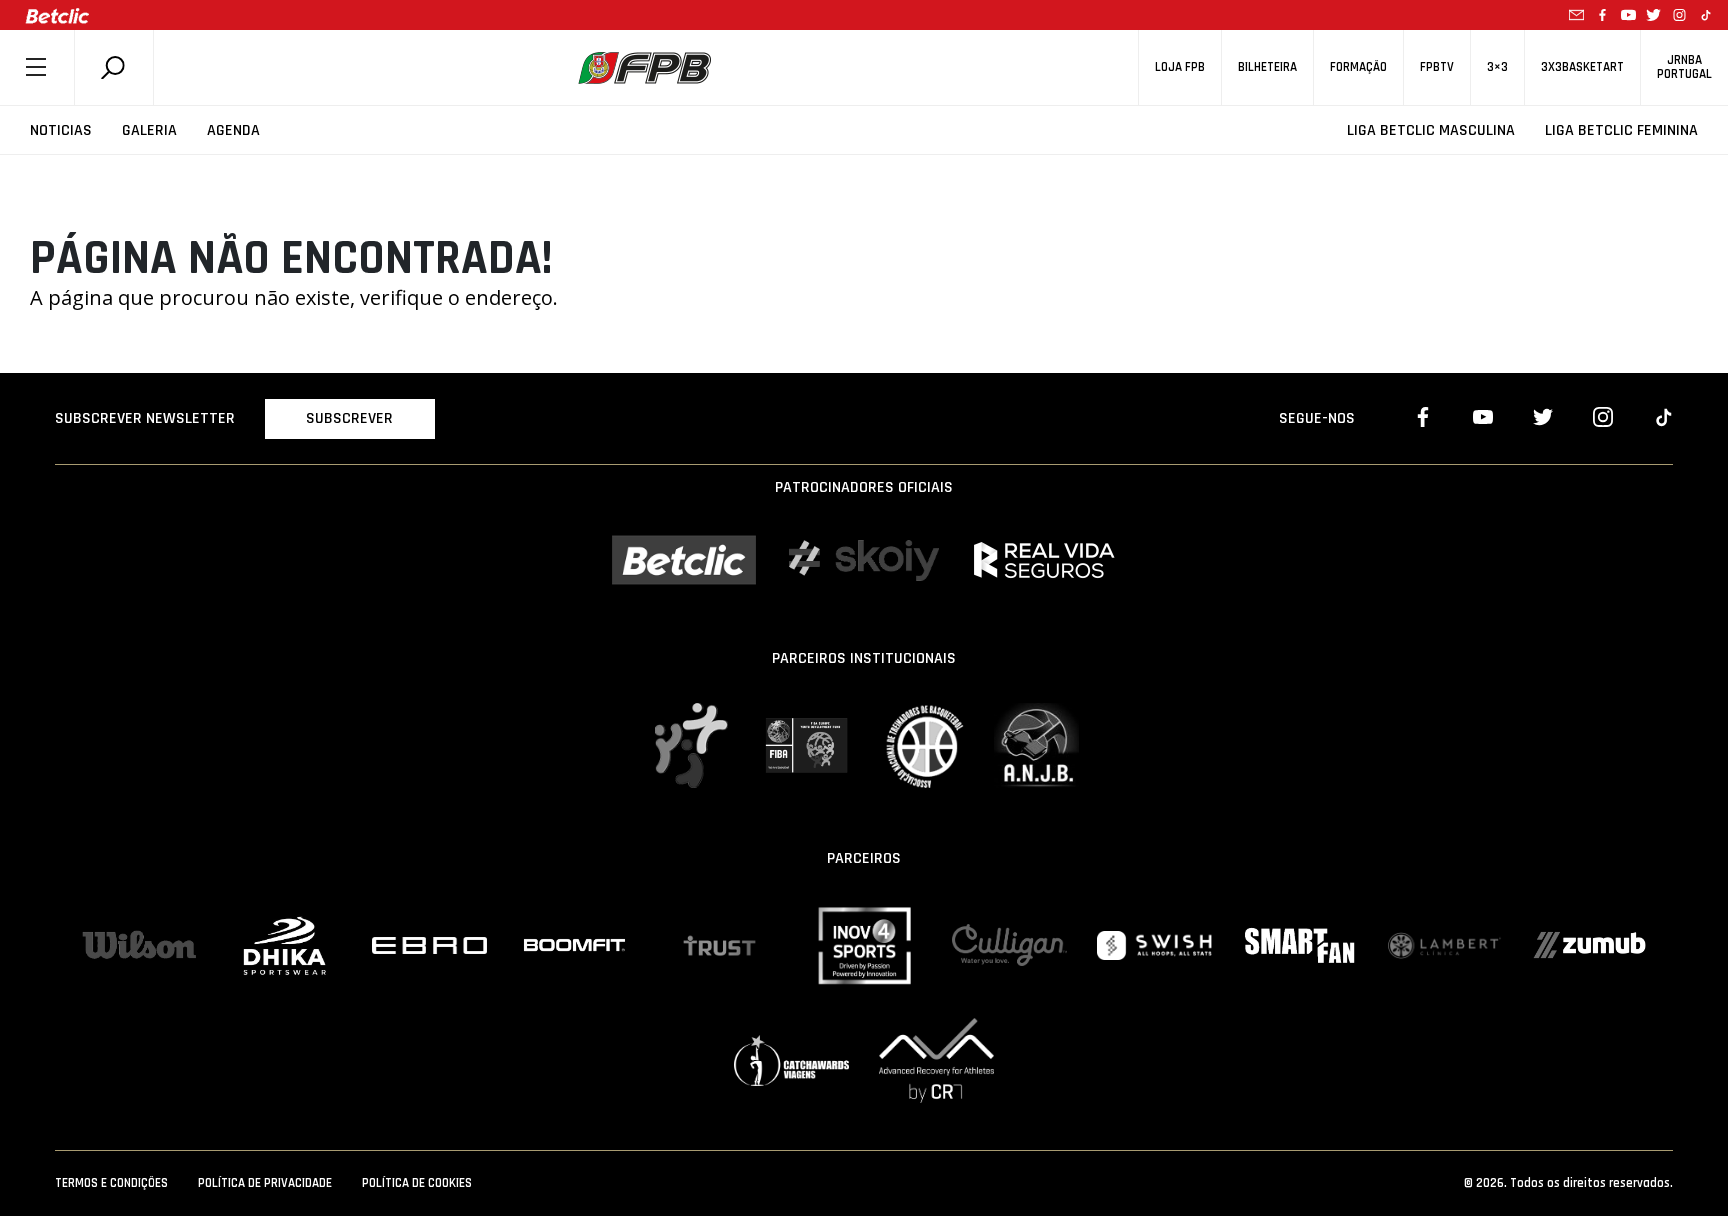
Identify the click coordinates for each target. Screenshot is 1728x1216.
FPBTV (1437, 67)
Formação (1358, 67)
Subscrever (349, 418)
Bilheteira (1267, 67)
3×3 (1497, 67)
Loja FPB (1180, 67)
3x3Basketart (1582, 67)
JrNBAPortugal (1684, 67)
